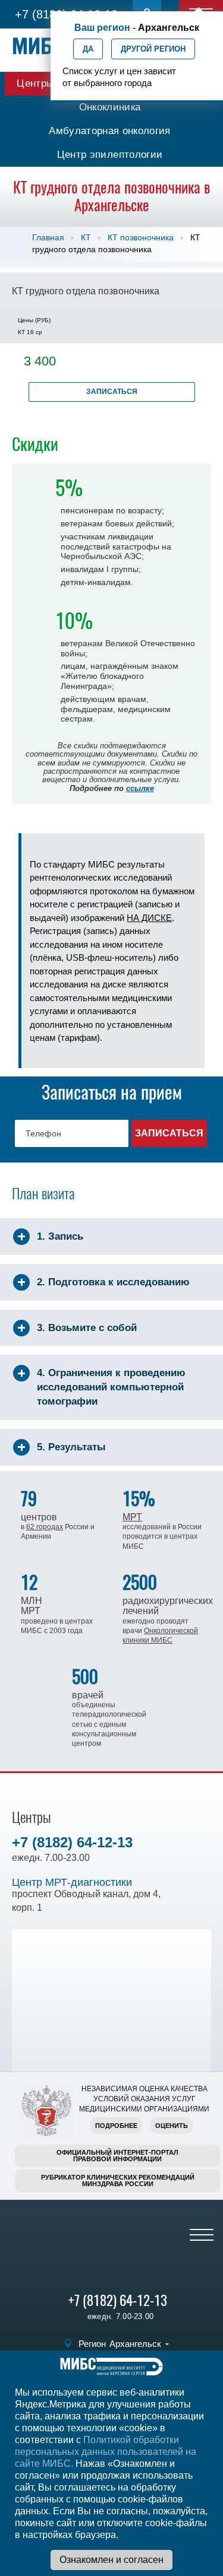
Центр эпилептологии (110, 155)
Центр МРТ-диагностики (72, 1882)
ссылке (140, 788)
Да (88, 49)
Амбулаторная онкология (109, 131)
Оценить (172, 2126)
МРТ (132, 1517)
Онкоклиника (110, 107)
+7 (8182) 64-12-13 (72, 1842)
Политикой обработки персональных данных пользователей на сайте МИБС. (106, 2452)
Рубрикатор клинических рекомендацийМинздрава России (118, 2180)
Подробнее (116, 2126)
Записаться (112, 392)
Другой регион (153, 49)
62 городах (45, 1527)
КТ (86, 237)
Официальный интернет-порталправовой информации (117, 2156)
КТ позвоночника (141, 237)
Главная (48, 237)
